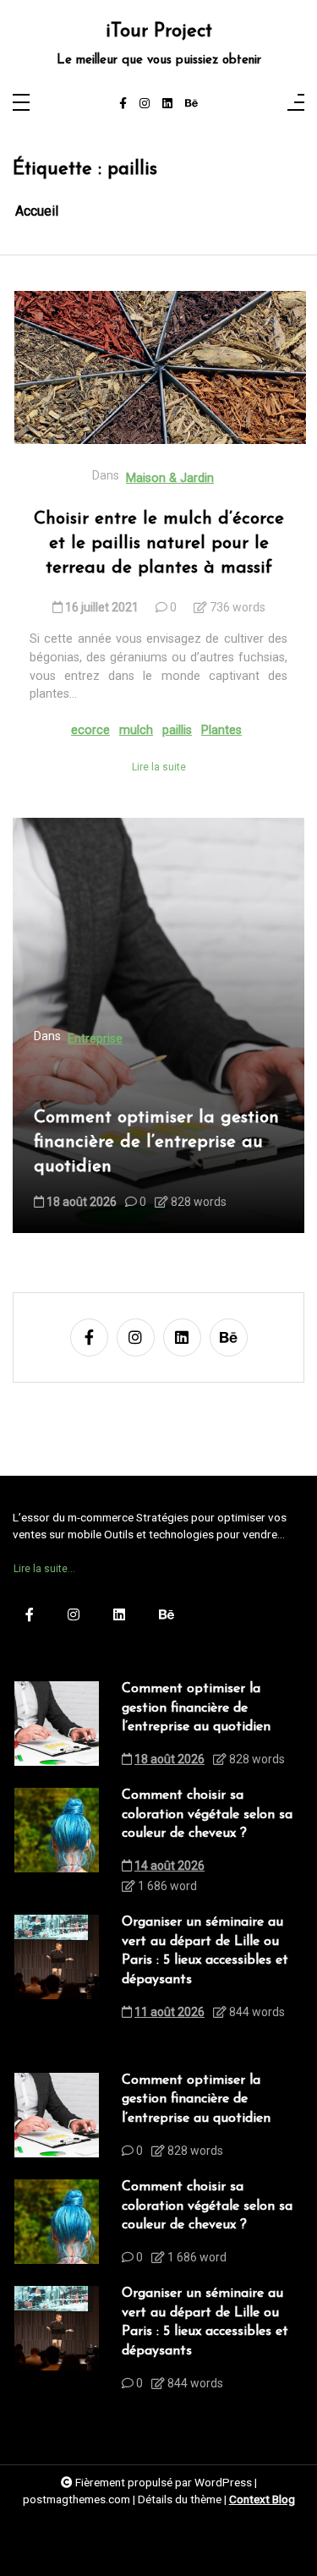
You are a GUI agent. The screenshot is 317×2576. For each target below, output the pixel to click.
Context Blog (262, 2499)
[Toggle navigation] (21, 104)
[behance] (191, 104)
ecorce (90, 730)
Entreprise (95, 1039)
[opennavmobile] (296, 104)
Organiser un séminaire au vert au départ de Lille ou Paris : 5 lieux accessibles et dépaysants (205, 1951)
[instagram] (145, 104)
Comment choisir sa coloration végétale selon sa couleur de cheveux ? (207, 1814)
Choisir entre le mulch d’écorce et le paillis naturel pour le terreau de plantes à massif (159, 543)
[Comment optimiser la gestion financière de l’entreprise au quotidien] (57, 1729)
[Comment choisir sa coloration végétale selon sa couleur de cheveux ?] (57, 1845)
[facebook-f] (123, 104)
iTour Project (159, 32)
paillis (177, 730)
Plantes (221, 730)
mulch (136, 730)
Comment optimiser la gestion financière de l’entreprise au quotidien (156, 1142)
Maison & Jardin (170, 478)
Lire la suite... (44, 1569)
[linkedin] (167, 104)
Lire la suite (159, 767)
